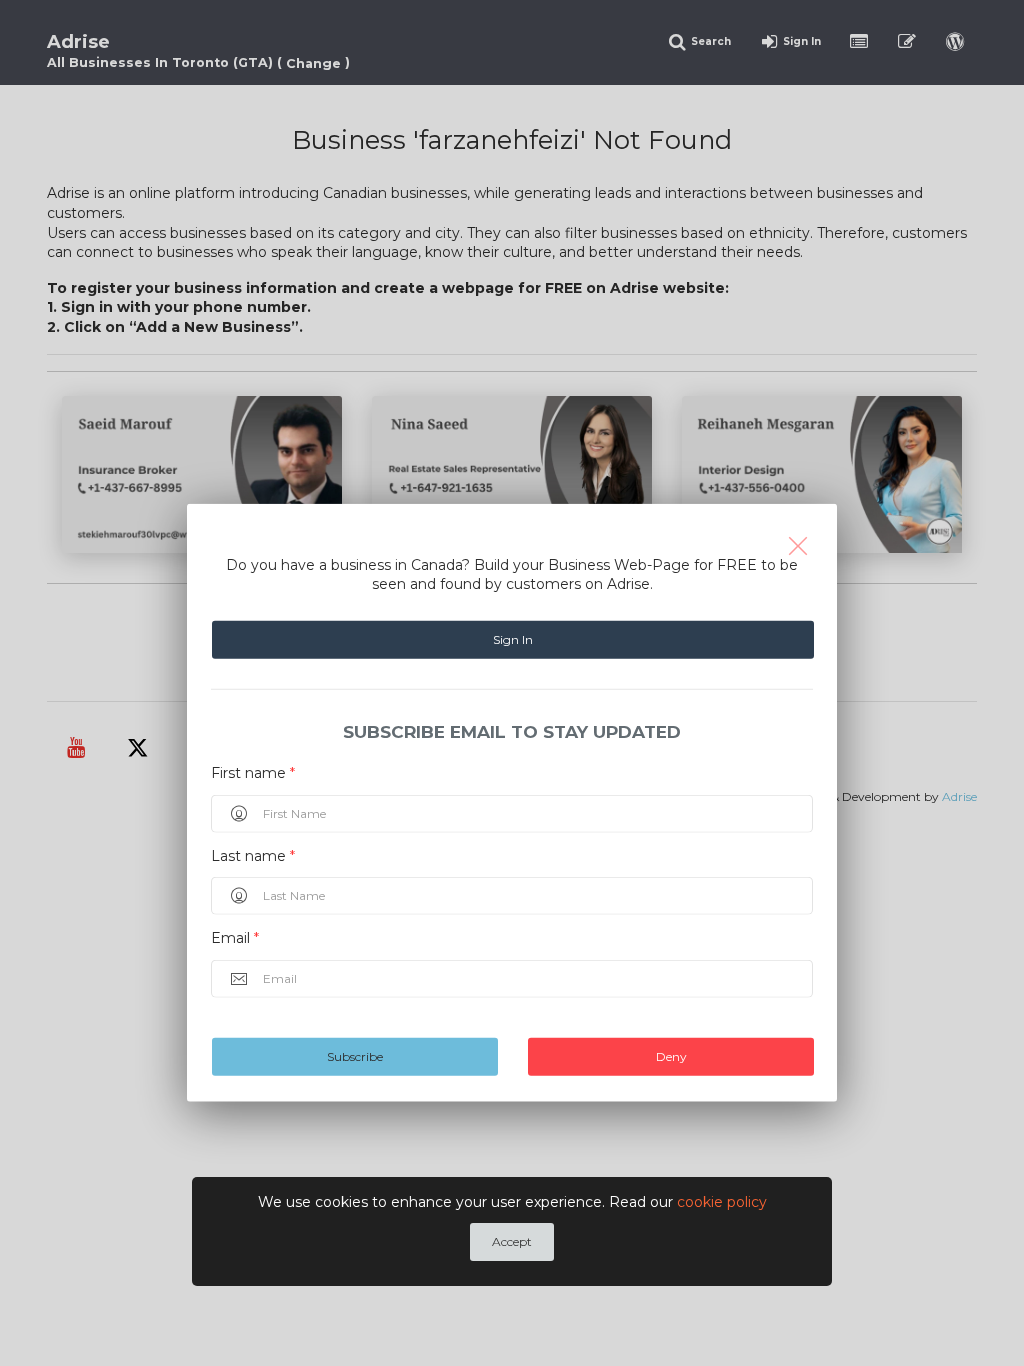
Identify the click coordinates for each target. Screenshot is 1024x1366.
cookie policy (722, 1202)
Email (235, 938)
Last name (253, 855)
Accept (512, 1241)
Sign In (513, 639)
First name (253, 773)
